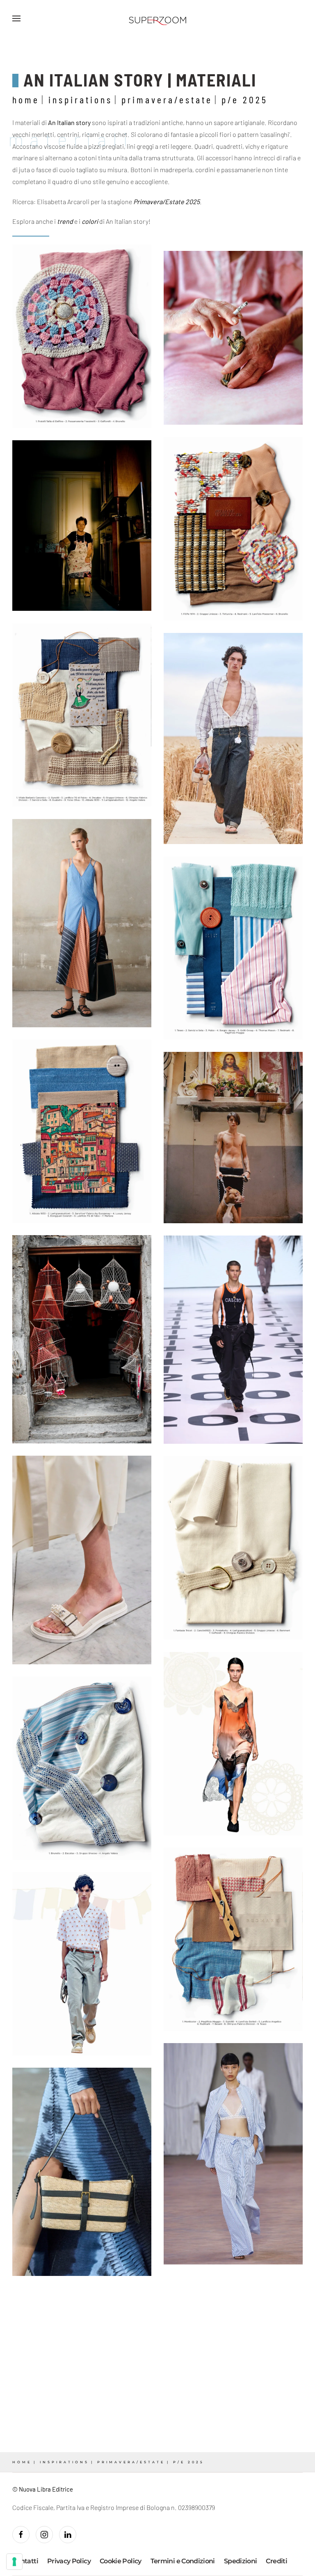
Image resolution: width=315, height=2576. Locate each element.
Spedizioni (241, 2561)
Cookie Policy (121, 2561)
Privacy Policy (69, 2561)
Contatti (25, 2561)
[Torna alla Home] (157, 18)
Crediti (276, 2561)
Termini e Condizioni (183, 2561)
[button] (16, 18)
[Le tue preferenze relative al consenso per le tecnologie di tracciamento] (14, 2562)
